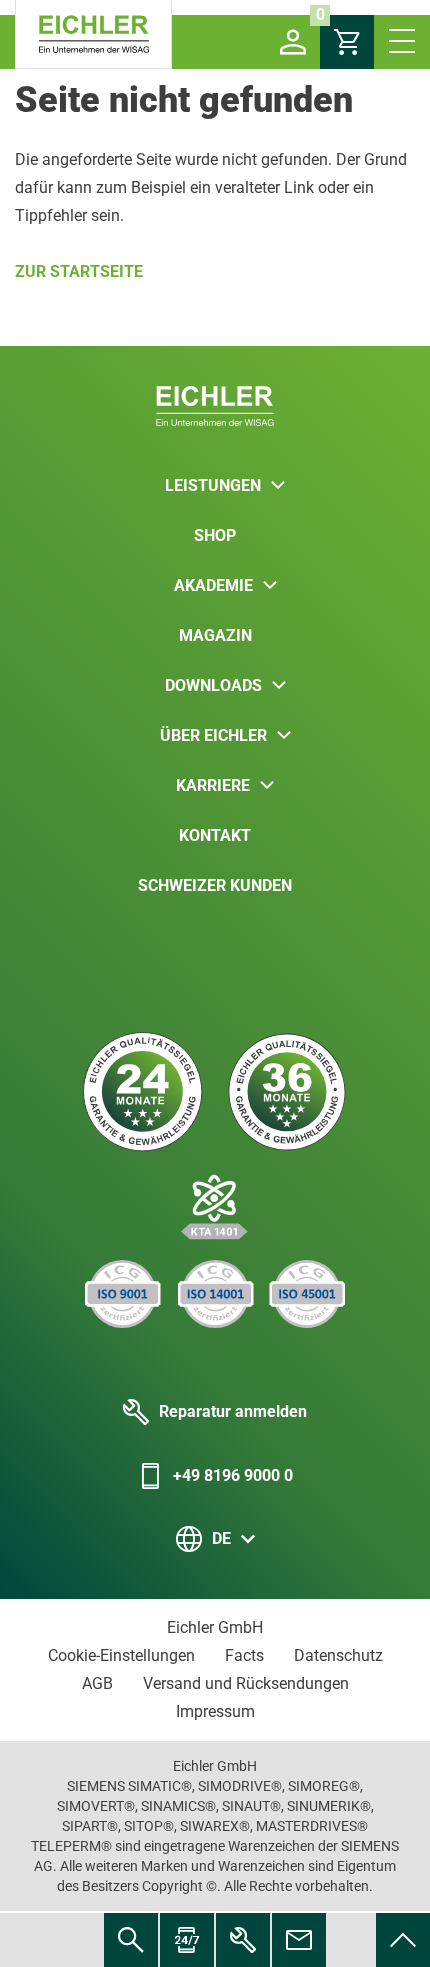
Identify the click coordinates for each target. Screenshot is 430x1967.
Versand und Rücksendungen (246, 1683)
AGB (97, 1683)
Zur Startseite (79, 271)
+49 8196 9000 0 (233, 1475)
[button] (293, 42)
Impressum (215, 1711)
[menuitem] (403, 1940)
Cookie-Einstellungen (121, 1655)
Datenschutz (338, 1655)
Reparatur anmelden (233, 1411)
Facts (244, 1655)
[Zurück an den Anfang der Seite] (403, 1940)
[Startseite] (93, 34)
